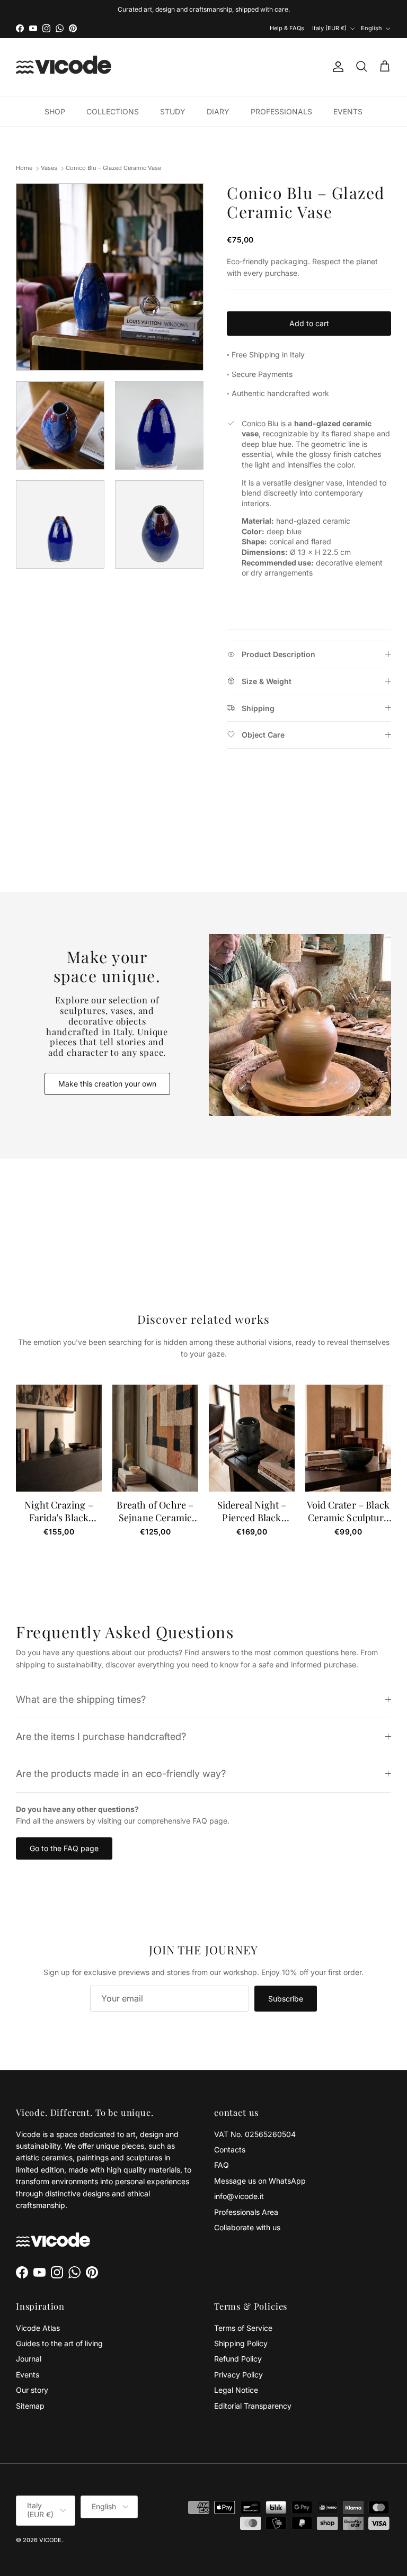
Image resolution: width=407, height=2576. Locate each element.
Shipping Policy (241, 2343)
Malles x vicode (240, 9)
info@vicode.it (239, 2196)
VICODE (50, 2540)
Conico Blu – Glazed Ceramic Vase (113, 168)
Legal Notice (236, 2390)
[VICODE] (64, 67)
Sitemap (30, 2406)
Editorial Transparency (253, 2406)
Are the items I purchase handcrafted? (101, 1736)
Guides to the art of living (59, 2343)
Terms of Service (243, 2328)
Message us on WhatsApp (260, 2181)
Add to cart (309, 323)
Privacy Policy (238, 2375)
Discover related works (204, 1319)
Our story (32, 2390)
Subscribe (286, 1999)
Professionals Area (246, 2212)
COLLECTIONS (113, 111)
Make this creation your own (107, 1084)
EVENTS (348, 111)
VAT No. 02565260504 (255, 2134)
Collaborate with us (247, 2227)
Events (28, 2375)
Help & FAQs (287, 28)
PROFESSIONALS (281, 111)
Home (24, 168)
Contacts (230, 2149)
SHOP (55, 111)
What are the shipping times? (81, 1699)
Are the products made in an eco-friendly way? (121, 1773)
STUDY (173, 111)
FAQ (222, 2165)
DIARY (218, 111)
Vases (49, 168)
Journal (29, 2359)
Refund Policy (238, 2359)
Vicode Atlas (38, 2328)
